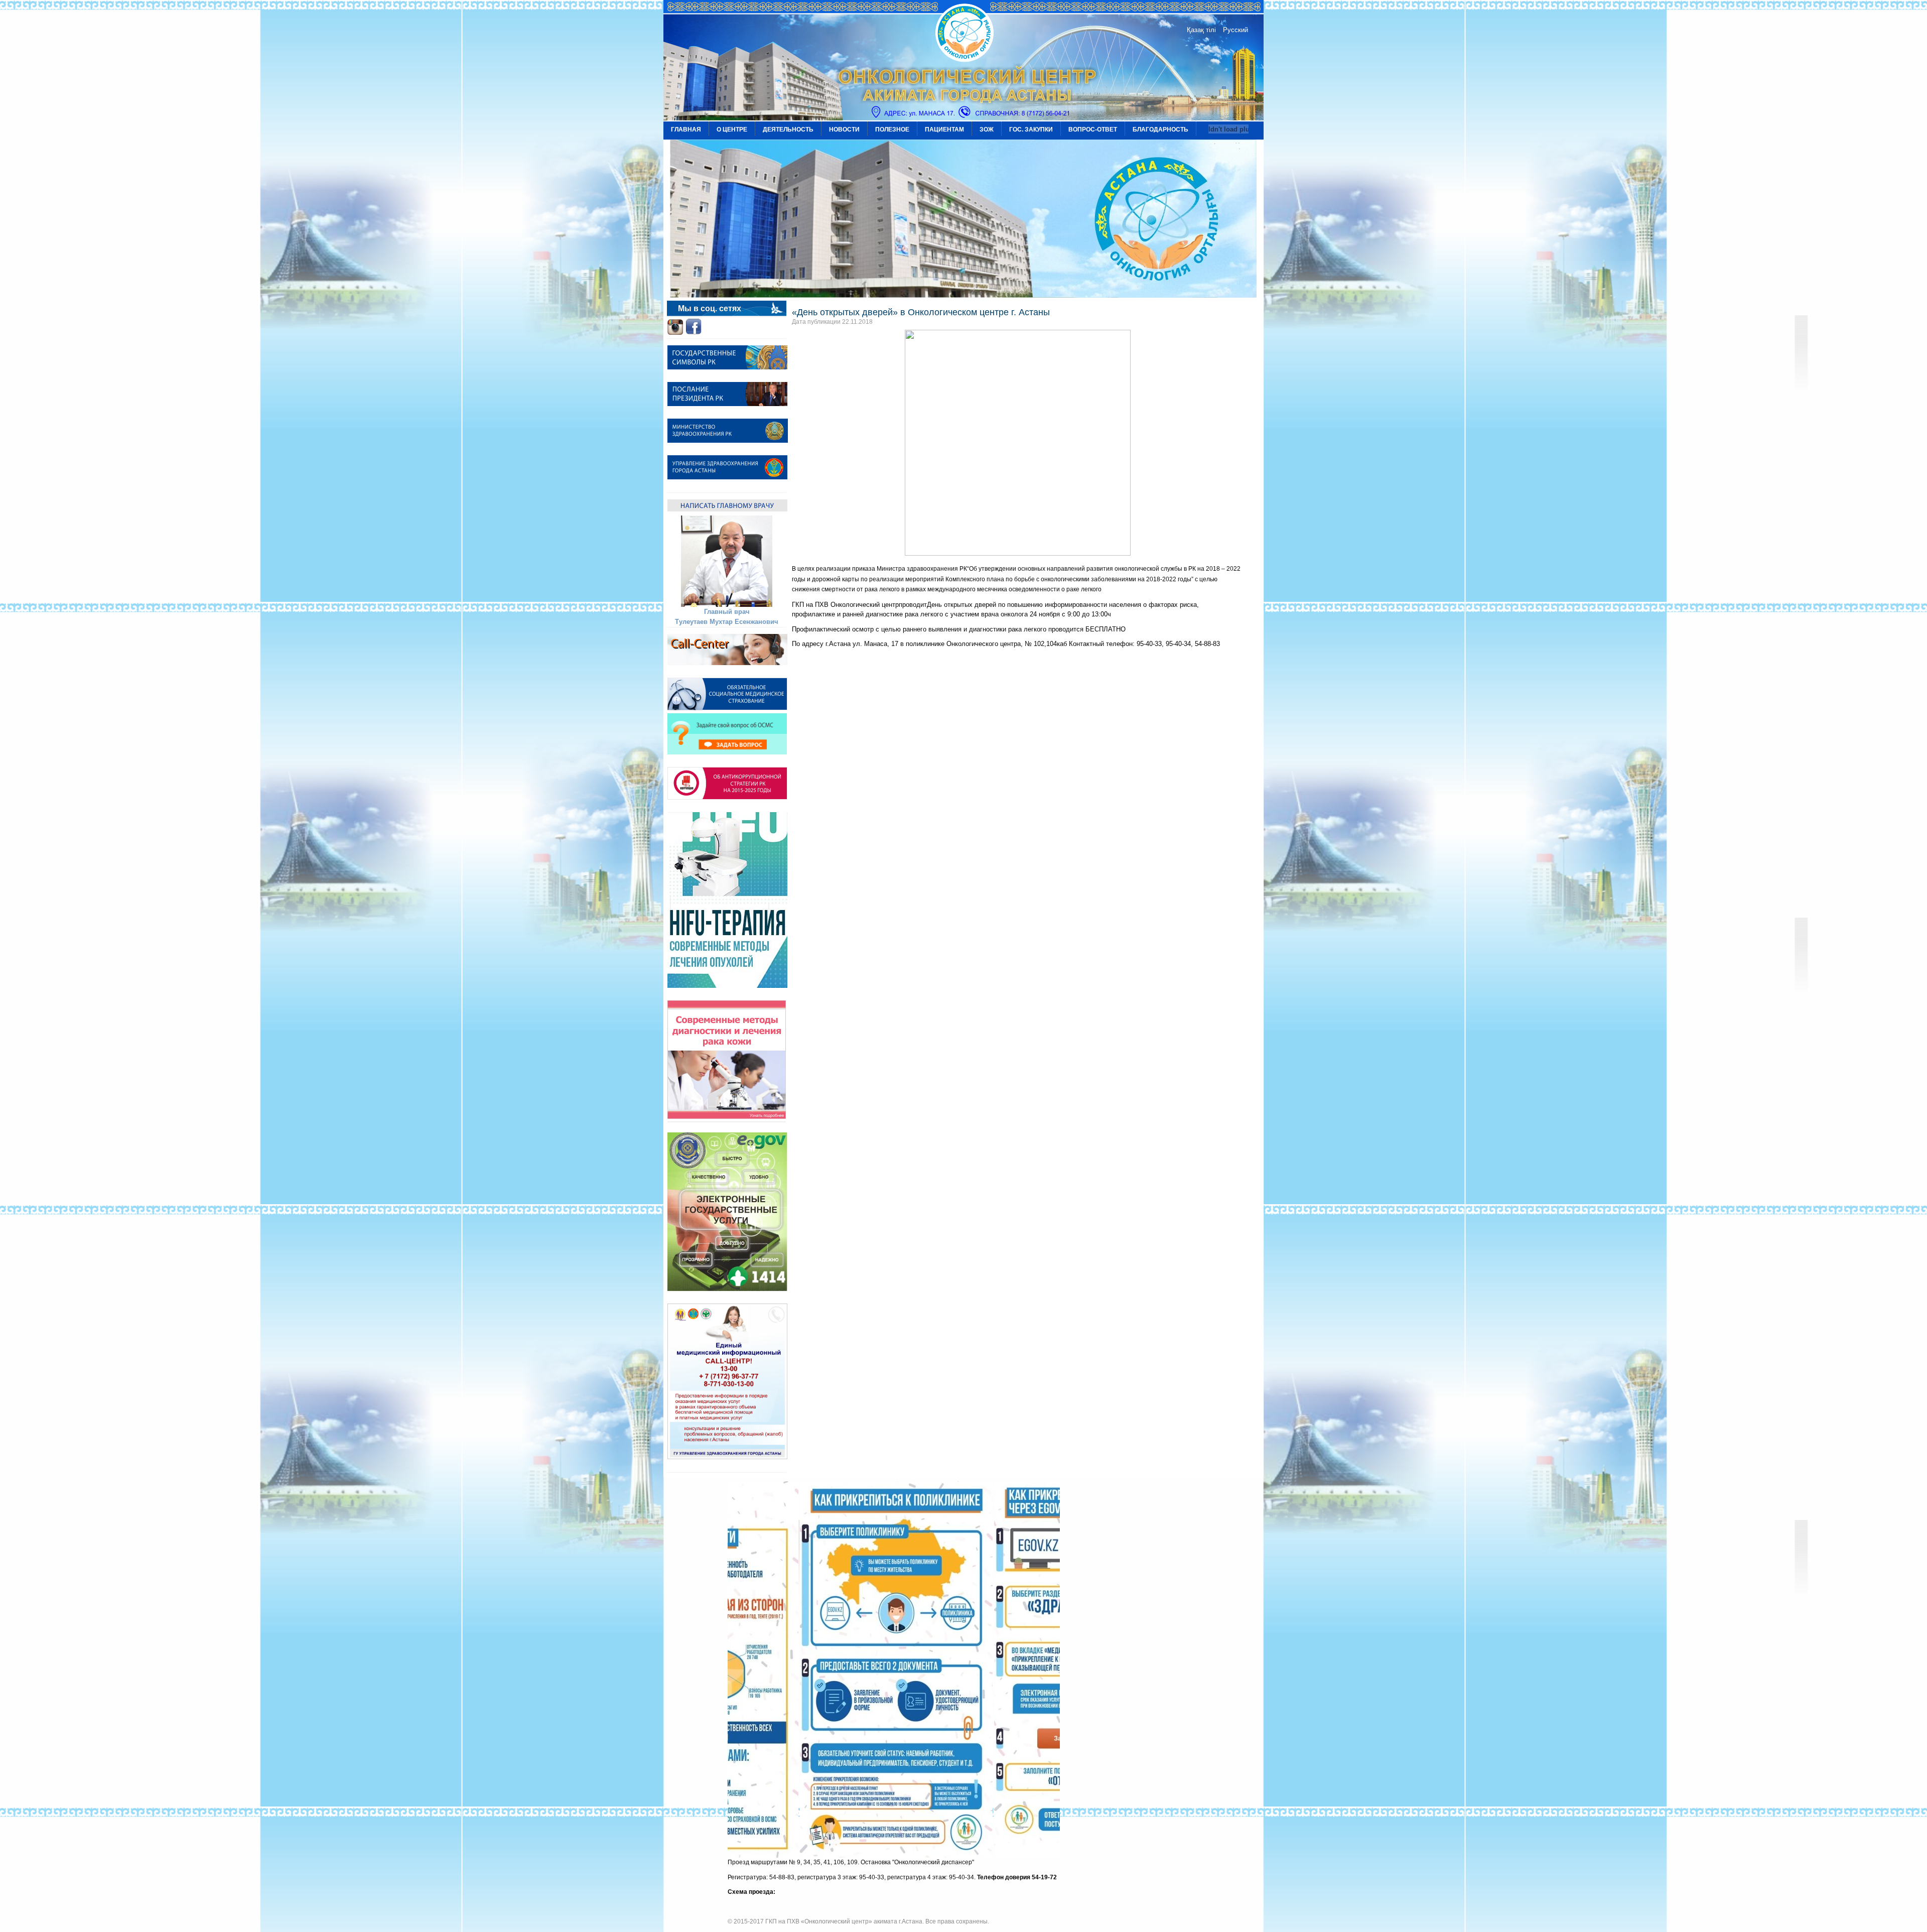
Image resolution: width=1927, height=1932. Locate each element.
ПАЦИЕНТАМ (944, 130)
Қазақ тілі (1201, 30)
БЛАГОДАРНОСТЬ (1160, 130)
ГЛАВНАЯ (686, 130)
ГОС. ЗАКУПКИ (1031, 130)
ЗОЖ (987, 130)
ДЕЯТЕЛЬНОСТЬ (788, 130)
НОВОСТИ (844, 130)
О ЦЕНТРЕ (732, 130)
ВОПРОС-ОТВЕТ (1093, 130)
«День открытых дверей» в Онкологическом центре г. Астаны (921, 312)
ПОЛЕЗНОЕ (892, 130)
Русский (1235, 30)
